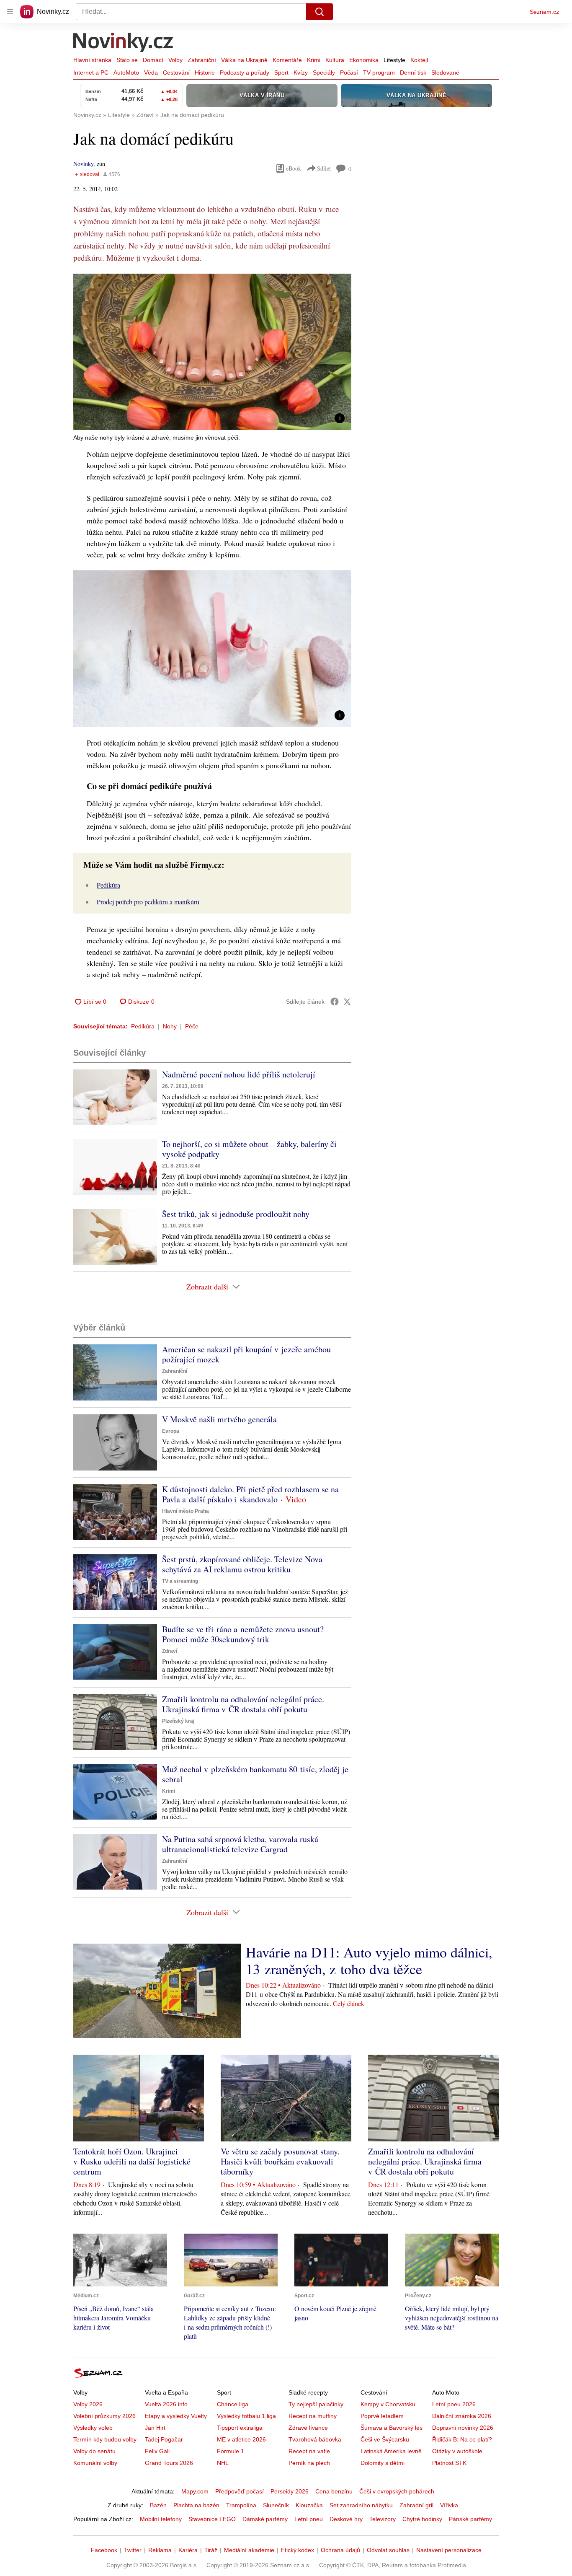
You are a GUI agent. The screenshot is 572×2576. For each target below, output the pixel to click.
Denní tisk (413, 72)
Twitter (133, 2550)
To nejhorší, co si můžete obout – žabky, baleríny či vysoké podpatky (249, 1149)
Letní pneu (309, 2519)
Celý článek (349, 2003)
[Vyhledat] (319, 12)
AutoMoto (126, 72)
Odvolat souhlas (388, 2550)
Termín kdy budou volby (105, 2439)
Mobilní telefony (161, 2519)
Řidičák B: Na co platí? (462, 2439)
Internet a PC (91, 72)
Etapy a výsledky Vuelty (176, 2416)
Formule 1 (231, 2451)
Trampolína (241, 2505)
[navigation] (10, 12)
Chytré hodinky (422, 2519)
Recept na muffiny (313, 2416)
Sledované (445, 72)
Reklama (160, 2550)
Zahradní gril (416, 2505)
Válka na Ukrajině (244, 60)
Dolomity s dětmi (383, 2463)
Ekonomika (364, 60)
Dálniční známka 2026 (462, 2416)
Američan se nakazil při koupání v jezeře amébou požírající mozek (246, 1354)
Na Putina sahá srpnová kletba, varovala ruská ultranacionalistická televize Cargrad (240, 1844)
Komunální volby (95, 2463)
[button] (212, 352)
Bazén (158, 2505)
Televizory (383, 2519)
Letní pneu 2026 (454, 2404)
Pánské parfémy (470, 2519)
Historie (205, 72)
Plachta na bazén (196, 2505)
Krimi (314, 60)
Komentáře (287, 60)
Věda (151, 72)
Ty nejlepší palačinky (316, 2404)
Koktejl (419, 60)
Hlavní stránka (92, 60)
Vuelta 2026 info (166, 2404)
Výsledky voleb (93, 2428)
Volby (175, 60)
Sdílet (324, 168)
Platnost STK (449, 2463)
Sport (281, 72)
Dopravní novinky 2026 (463, 2428)
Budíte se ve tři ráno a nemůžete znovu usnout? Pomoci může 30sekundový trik (243, 1634)
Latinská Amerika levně (391, 2451)
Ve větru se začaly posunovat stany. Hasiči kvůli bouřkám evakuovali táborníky (280, 2161)
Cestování (176, 72)
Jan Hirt (155, 2428)
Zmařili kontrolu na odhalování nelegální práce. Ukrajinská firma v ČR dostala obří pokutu (243, 1704)
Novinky (83, 164)
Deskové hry (346, 2519)
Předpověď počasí (240, 2491)
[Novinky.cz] (124, 43)
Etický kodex (298, 2550)
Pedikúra (108, 885)
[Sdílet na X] (347, 1002)
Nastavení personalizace (449, 2550)
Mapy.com (195, 2491)
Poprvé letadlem (382, 2416)
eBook (294, 168)
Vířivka (449, 2505)
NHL (223, 2463)
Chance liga (233, 2404)
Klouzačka (309, 2505)
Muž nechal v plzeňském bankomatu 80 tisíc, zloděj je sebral (255, 1774)
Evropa (171, 1431)
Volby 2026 (88, 2404)
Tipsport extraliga (240, 2428)
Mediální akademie (249, 2550)
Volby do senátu (94, 2451)
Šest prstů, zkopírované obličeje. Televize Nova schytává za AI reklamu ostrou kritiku (242, 1564)
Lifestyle (394, 60)
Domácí (153, 60)
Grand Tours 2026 (169, 2463)
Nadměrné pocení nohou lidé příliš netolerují (239, 1074)
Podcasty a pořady (245, 72)
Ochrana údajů (340, 2550)
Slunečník (276, 2505)
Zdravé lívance (308, 2428)
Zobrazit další (207, 1287)
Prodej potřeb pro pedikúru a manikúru (148, 902)
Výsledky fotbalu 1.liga (246, 2416)
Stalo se (127, 60)
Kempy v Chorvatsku (388, 2404)
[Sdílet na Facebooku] (335, 1002)
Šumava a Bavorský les (392, 2428)
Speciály (324, 72)
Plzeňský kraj (178, 1721)
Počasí (349, 72)
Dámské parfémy (265, 2519)
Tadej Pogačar (164, 2439)
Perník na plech (309, 2463)
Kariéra (188, 2550)
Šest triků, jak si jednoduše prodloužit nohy (236, 1214)
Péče (192, 1026)
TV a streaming (180, 1581)
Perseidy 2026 (290, 2491)
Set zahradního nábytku (361, 2505)
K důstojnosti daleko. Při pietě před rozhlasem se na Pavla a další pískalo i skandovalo (250, 1494)
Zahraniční (202, 60)
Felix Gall (157, 2451)
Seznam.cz (544, 12)
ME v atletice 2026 (241, 2439)
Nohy (170, 1026)
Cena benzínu (334, 2491)
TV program (379, 72)
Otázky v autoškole (457, 2451)
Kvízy (301, 72)
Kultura (335, 60)
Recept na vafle (309, 2451)
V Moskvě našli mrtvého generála (219, 1419)
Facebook (104, 2550)
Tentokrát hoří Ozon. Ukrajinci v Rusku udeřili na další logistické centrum (132, 2161)
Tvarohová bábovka (315, 2439)
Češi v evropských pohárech (397, 2491)
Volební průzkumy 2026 (104, 2416)
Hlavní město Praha (186, 1511)
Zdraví (170, 1651)
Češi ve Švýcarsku (385, 2439)
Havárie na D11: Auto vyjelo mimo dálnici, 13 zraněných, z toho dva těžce (369, 1960)
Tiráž (211, 2550)
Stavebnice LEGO (212, 2519)
